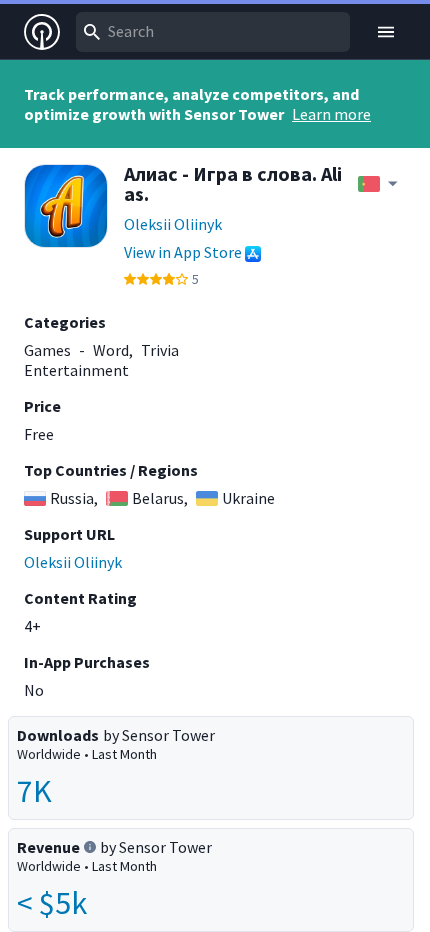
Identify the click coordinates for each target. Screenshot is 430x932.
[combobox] (213, 32)
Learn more (331, 114)
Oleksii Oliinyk (173, 224)
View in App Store (183, 252)
